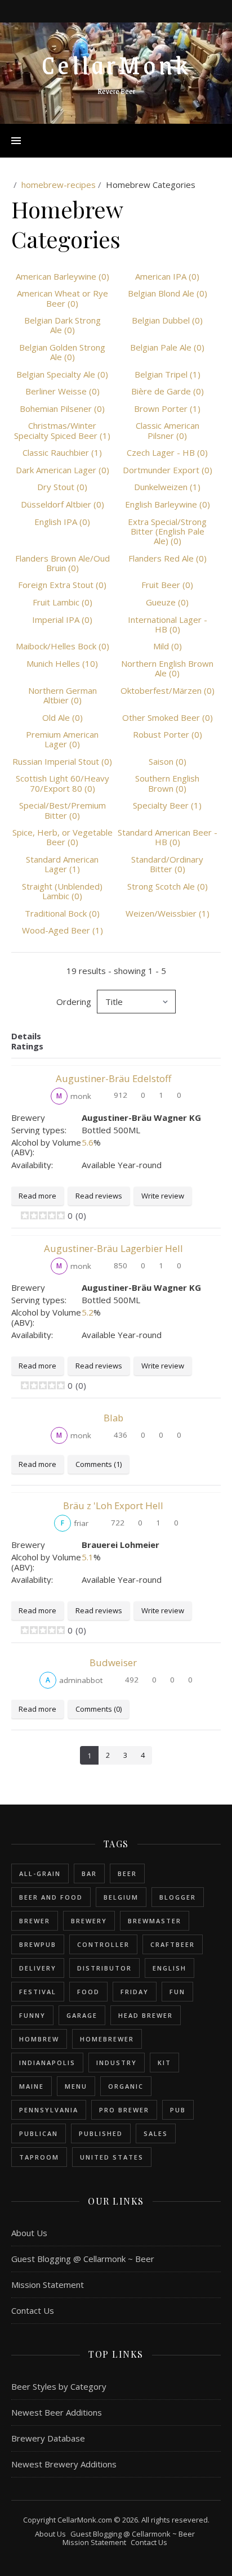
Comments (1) (99, 1464)
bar (89, 1873)
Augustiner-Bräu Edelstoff (113, 1078)
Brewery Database (48, 2438)
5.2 (88, 1312)
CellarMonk (116, 64)
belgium (121, 1897)
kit (164, 2063)
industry (117, 2063)
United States (112, 2157)
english (169, 1968)
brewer (35, 1921)
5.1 (88, 1557)
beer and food (51, 1897)
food (88, 1992)
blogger (178, 1897)
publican (39, 2133)
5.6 (88, 1142)
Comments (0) (99, 1709)
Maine (32, 2086)
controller (103, 1944)
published (101, 2133)
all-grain (40, 1873)
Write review (163, 1196)
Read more (37, 1196)
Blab (113, 1418)
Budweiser (113, 1662)
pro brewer (124, 2110)
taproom (39, 2157)
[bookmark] (131, 11)
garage (82, 2015)
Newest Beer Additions (57, 2412)
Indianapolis (47, 2063)
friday (135, 1992)
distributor (104, 1968)
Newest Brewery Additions (64, 2464)
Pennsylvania (49, 2110)
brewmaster (155, 1921)
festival (38, 1992)
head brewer (146, 2015)
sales (156, 2133)
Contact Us (33, 2310)
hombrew (39, 2039)
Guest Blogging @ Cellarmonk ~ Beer (83, 2259)
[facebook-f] (102, 11)
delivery (38, 1968)
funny (32, 2015)
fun (177, 1992)
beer (127, 1873)
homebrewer (107, 2039)
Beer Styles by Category (59, 2386)
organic (126, 2086)
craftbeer (173, 1944)
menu (76, 2086)
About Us (29, 2233)
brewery (89, 1921)
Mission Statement (48, 2285)
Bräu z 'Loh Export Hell (113, 1505)
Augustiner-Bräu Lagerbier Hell (113, 1248)
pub (178, 2110)
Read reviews (99, 1196)
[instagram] (117, 11)
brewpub (38, 1944)
